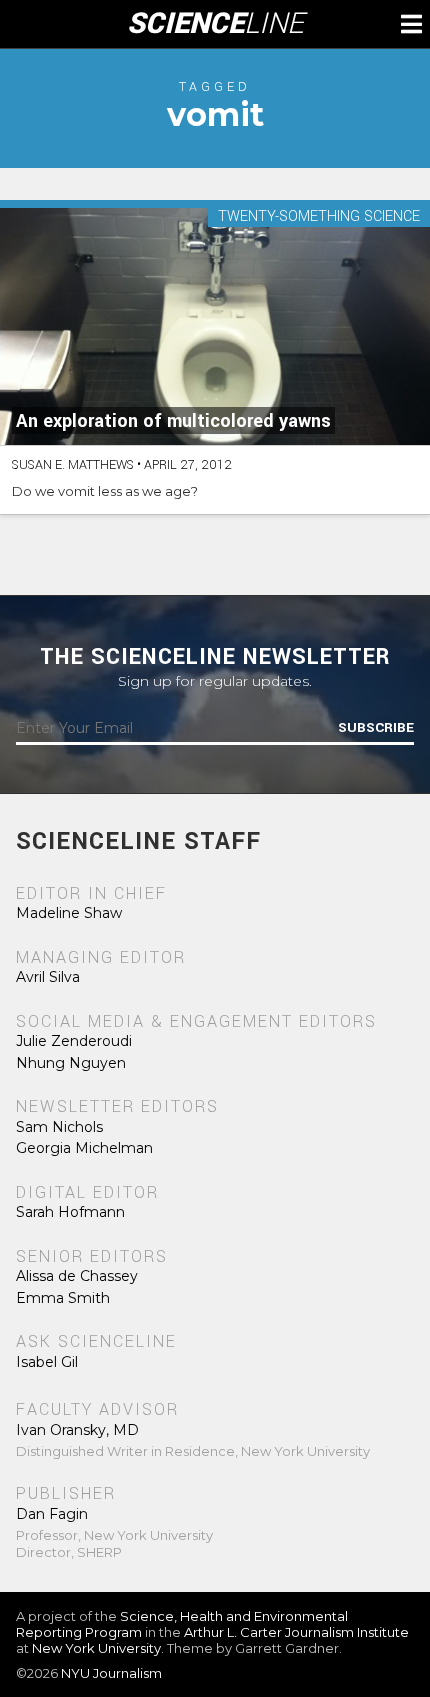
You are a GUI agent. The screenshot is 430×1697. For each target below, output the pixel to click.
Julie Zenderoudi (74, 1041)
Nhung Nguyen (71, 1063)
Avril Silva (48, 977)
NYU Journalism (111, 1673)
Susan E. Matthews (73, 465)
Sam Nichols (59, 1127)
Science (215, 24)
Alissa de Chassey (77, 1276)
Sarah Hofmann (70, 1212)
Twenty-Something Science (319, 217)
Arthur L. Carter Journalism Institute (296, 1632)
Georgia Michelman (84, 1148)
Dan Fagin (52, 1514)
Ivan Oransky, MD (77, 1430)
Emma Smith (63, 1298)
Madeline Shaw (69, 913)
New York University (96, 1648)
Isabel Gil (47, 1362)
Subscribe (376, 728)
